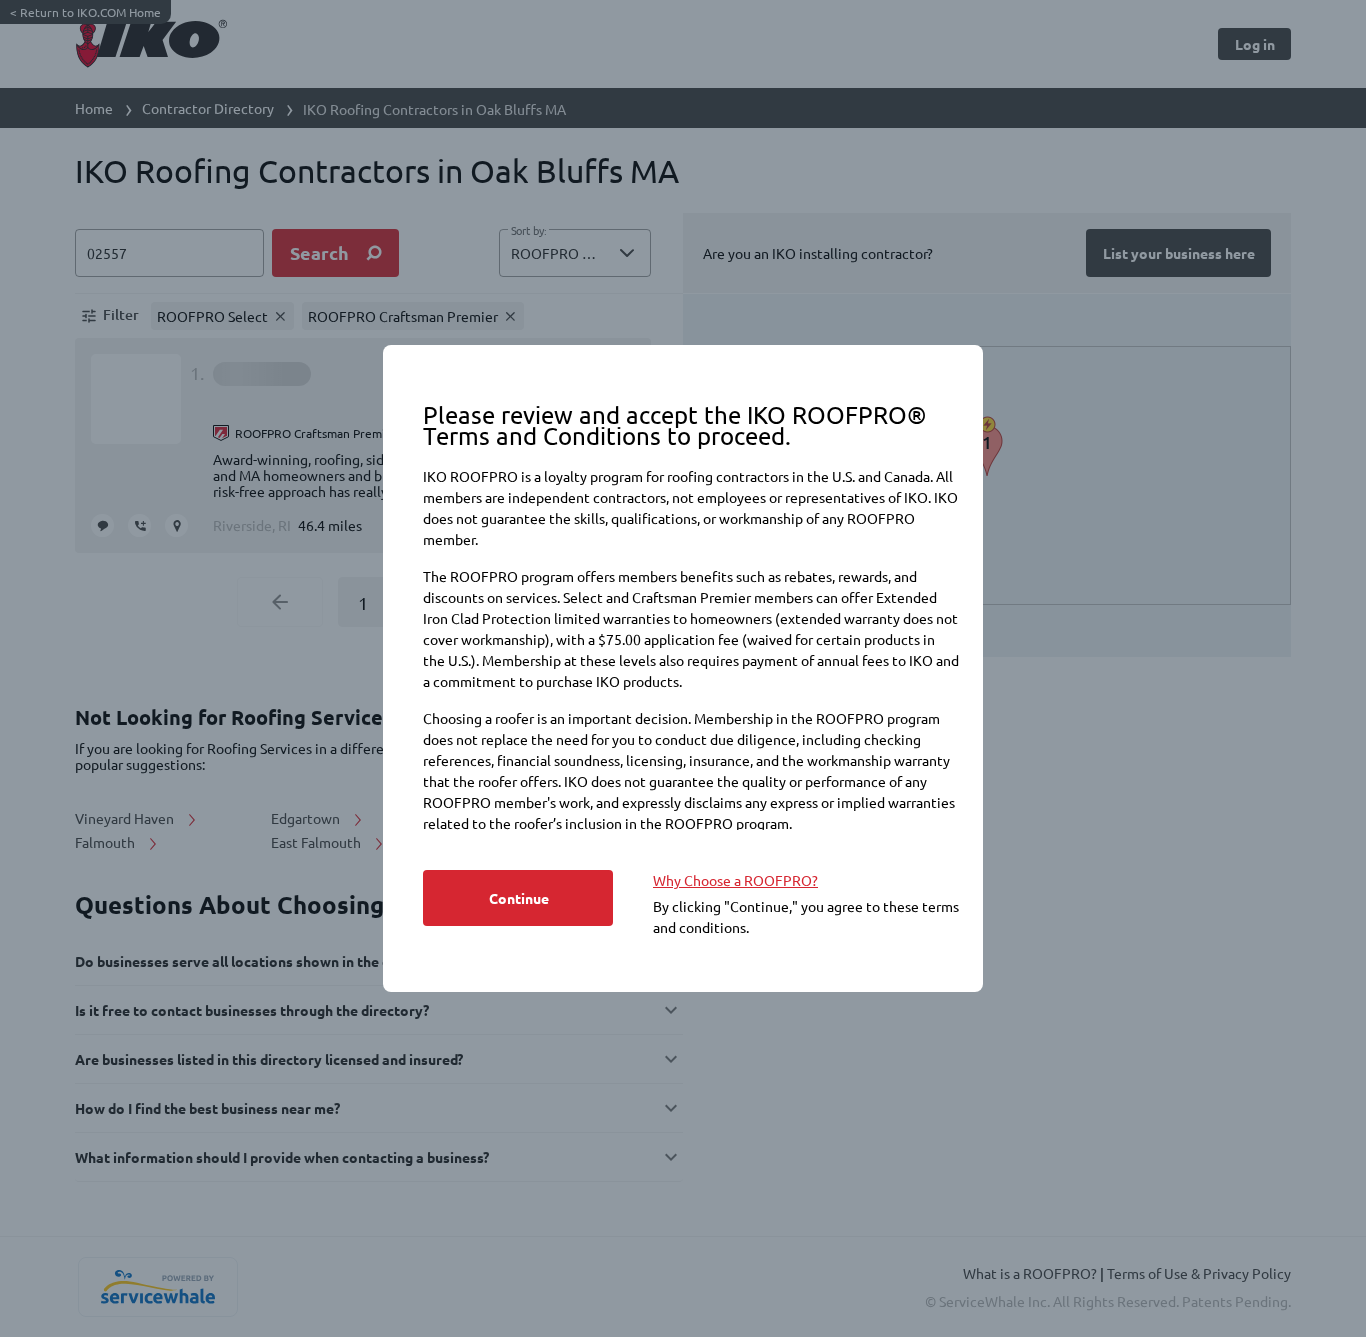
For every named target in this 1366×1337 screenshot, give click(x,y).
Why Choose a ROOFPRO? (735, 880)
